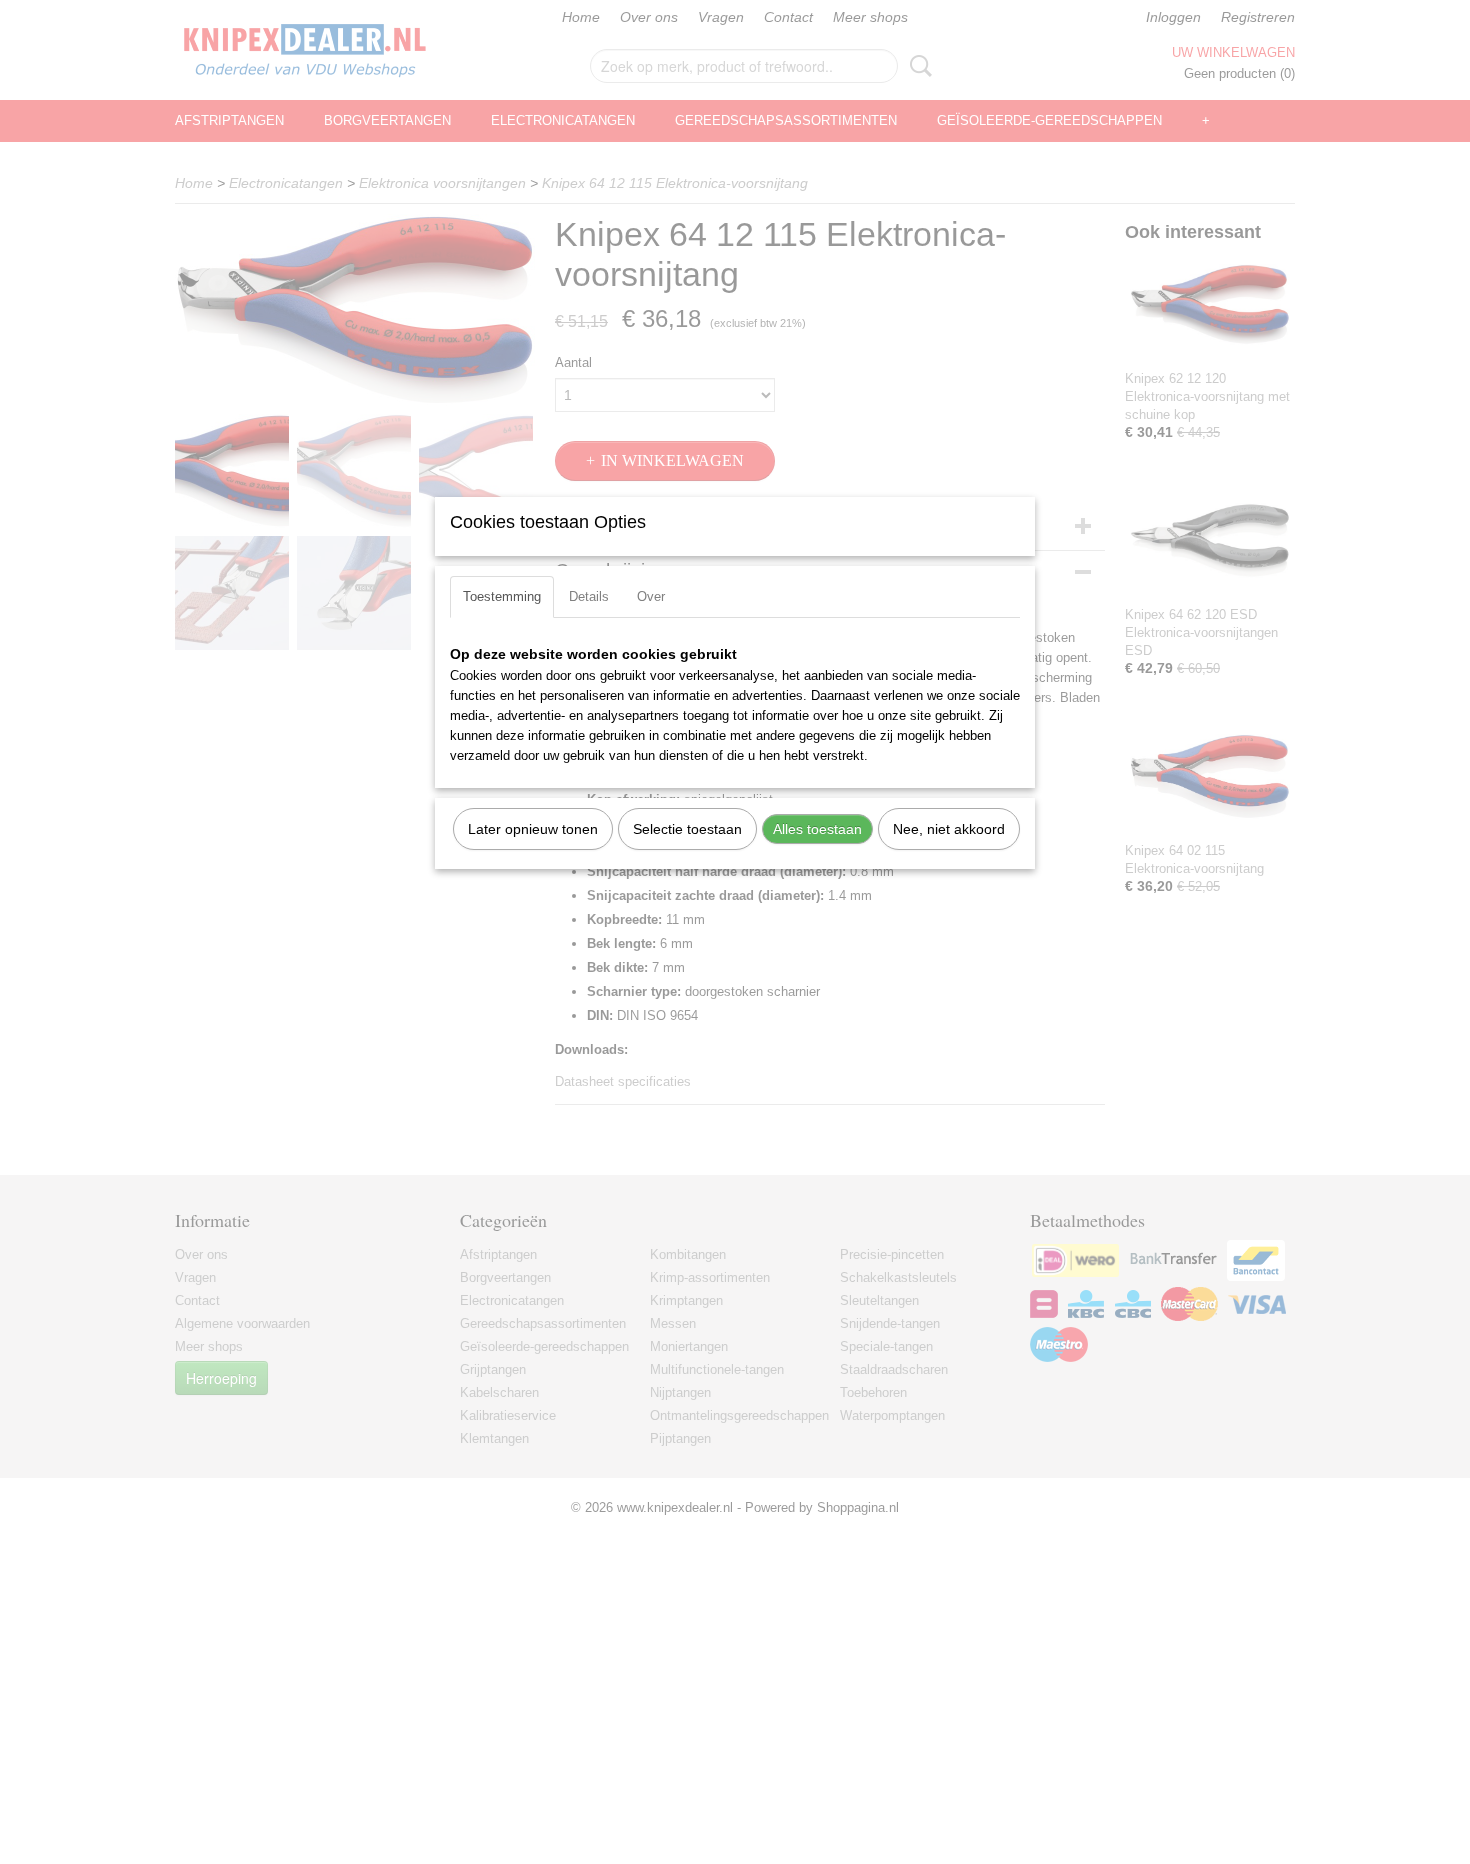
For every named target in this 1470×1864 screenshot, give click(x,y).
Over (651, 596)
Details (589, 596)
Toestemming (502, 596)
